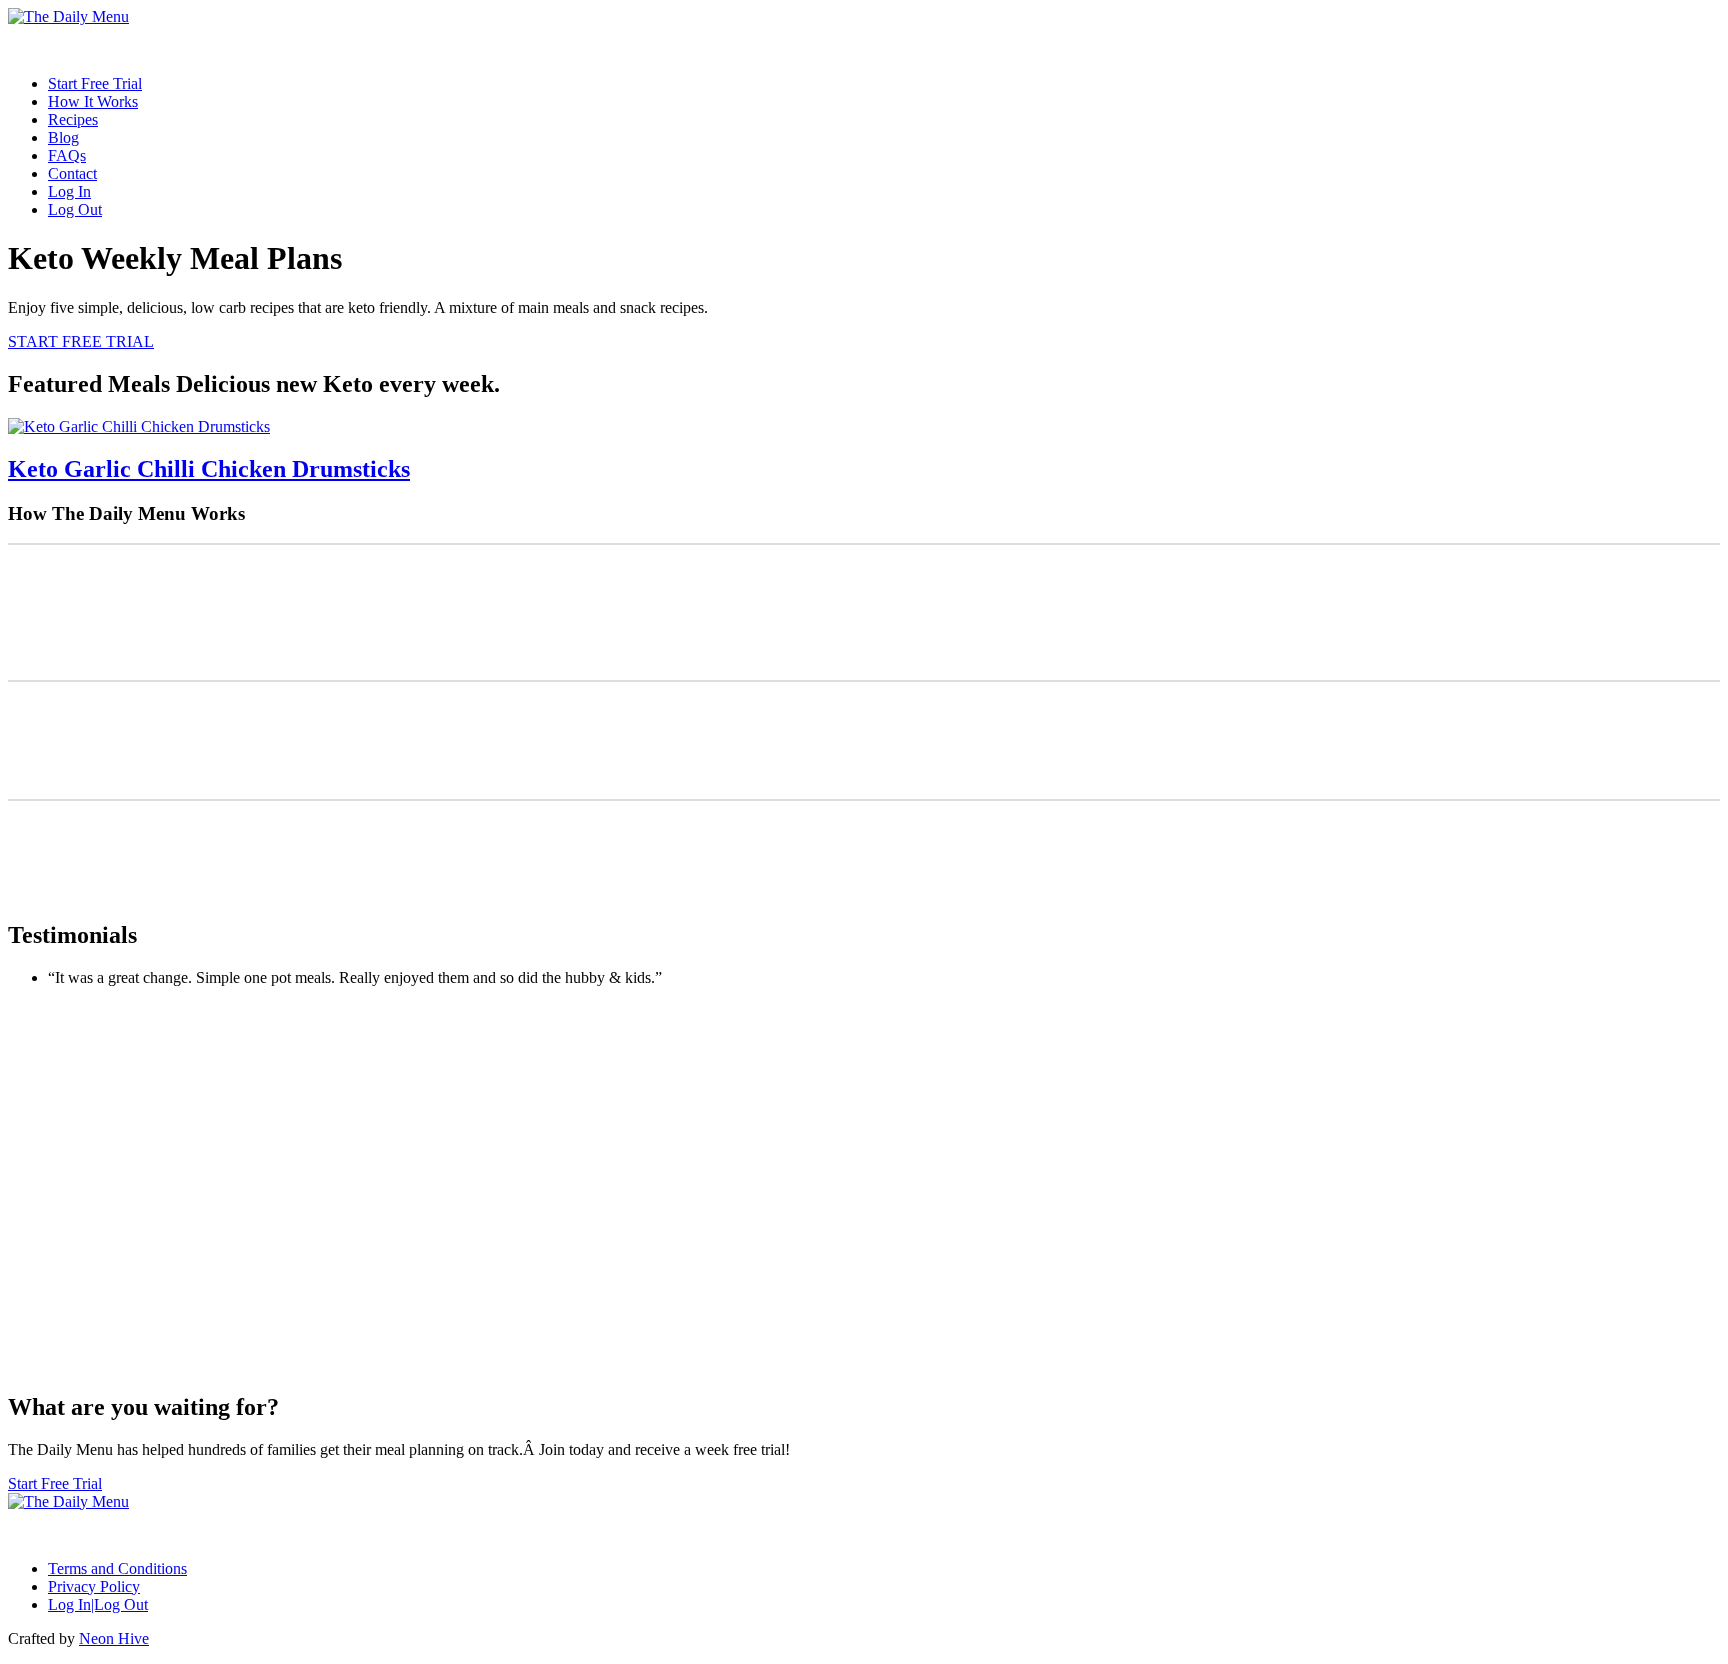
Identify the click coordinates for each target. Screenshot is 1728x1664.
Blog (63, 137)
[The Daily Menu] (68, 16)
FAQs (67, 155)
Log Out (75, 209)
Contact (72, 173)
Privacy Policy (94, 1586)
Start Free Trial (95, 83)
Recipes (73, 119)
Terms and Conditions (117, 1568)
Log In (69, 191)
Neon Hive (114, 1638)
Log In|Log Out (98, 1604)
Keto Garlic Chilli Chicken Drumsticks (209, 469)
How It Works (93, 101)
